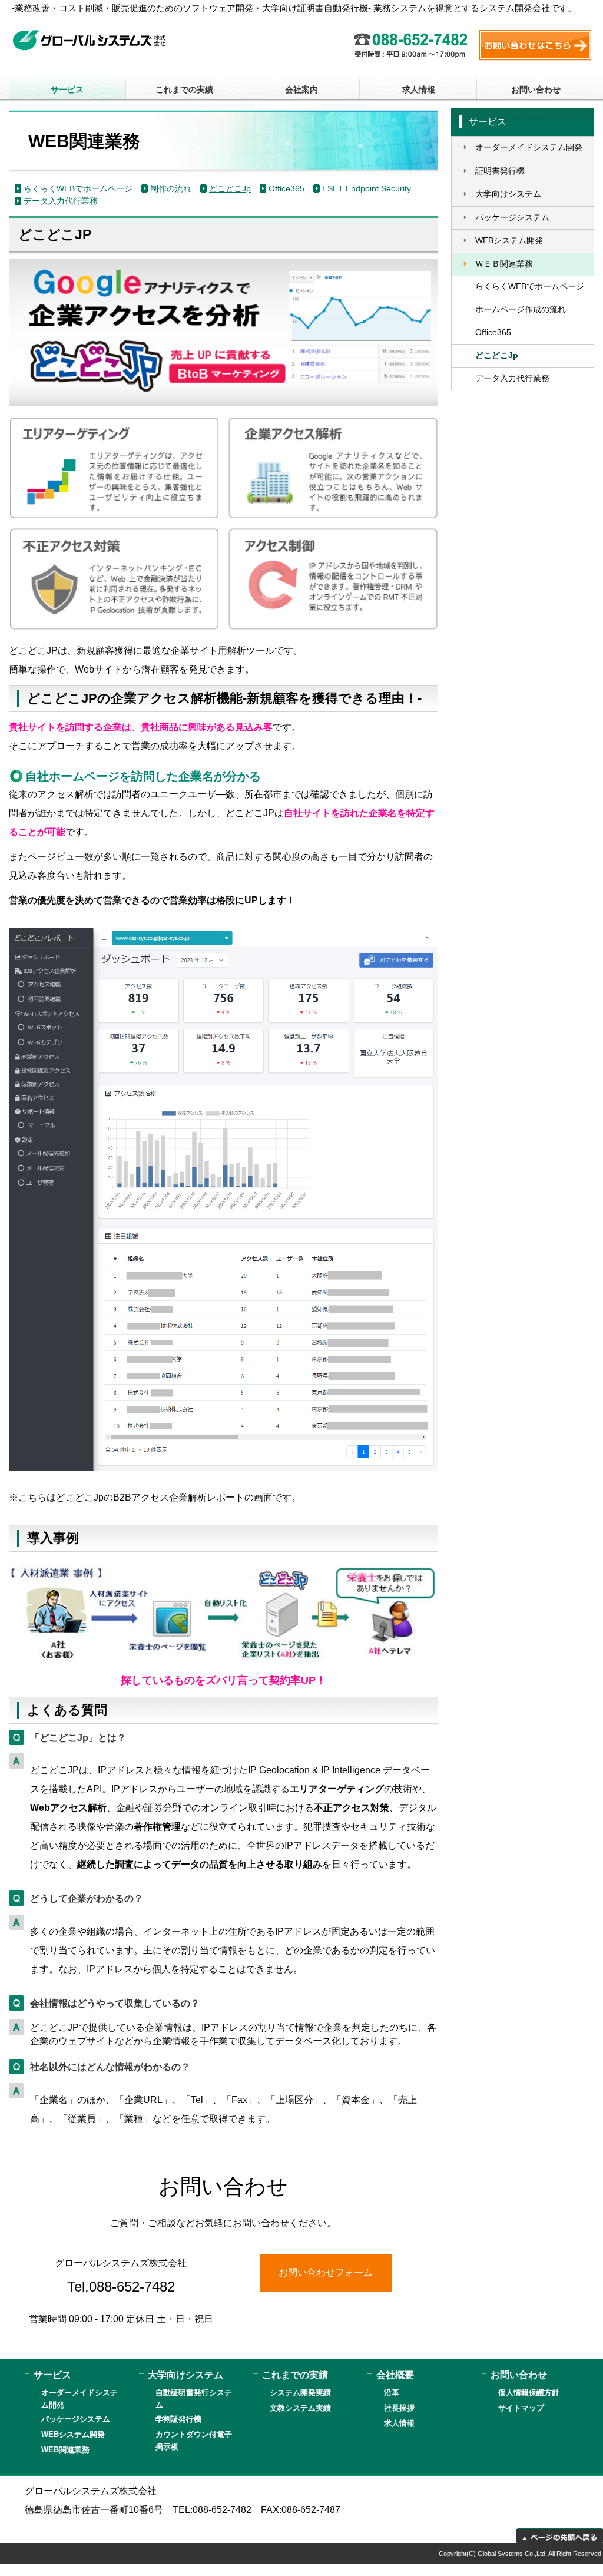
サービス (67, 90)
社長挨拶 (399, 2408)
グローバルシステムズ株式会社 (89, 40)
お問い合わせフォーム (326, 2272)
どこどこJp (230, 189)
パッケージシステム (512, 218)
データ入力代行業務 (61, 201)
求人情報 (419, 90)
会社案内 (301, 90)
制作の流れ (171, 189)
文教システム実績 (300, 2408)
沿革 (392, 2393)
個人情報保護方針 (529, 2393)
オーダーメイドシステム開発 (529, 148)
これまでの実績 (184, 90)
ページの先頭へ (560, 2536)
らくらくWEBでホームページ (78, 189)
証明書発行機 (500, 171)
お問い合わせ (536, 90)
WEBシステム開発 (509, 241)
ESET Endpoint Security (367, 189)
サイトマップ (521, 2408)
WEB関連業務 (65, 2450)
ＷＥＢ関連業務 (504, 264)
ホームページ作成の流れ (521, 309)
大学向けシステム (508, 194)
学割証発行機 (178, 2419)
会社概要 (395, 2375)
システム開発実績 (300, 2393)
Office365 (286, 189)
